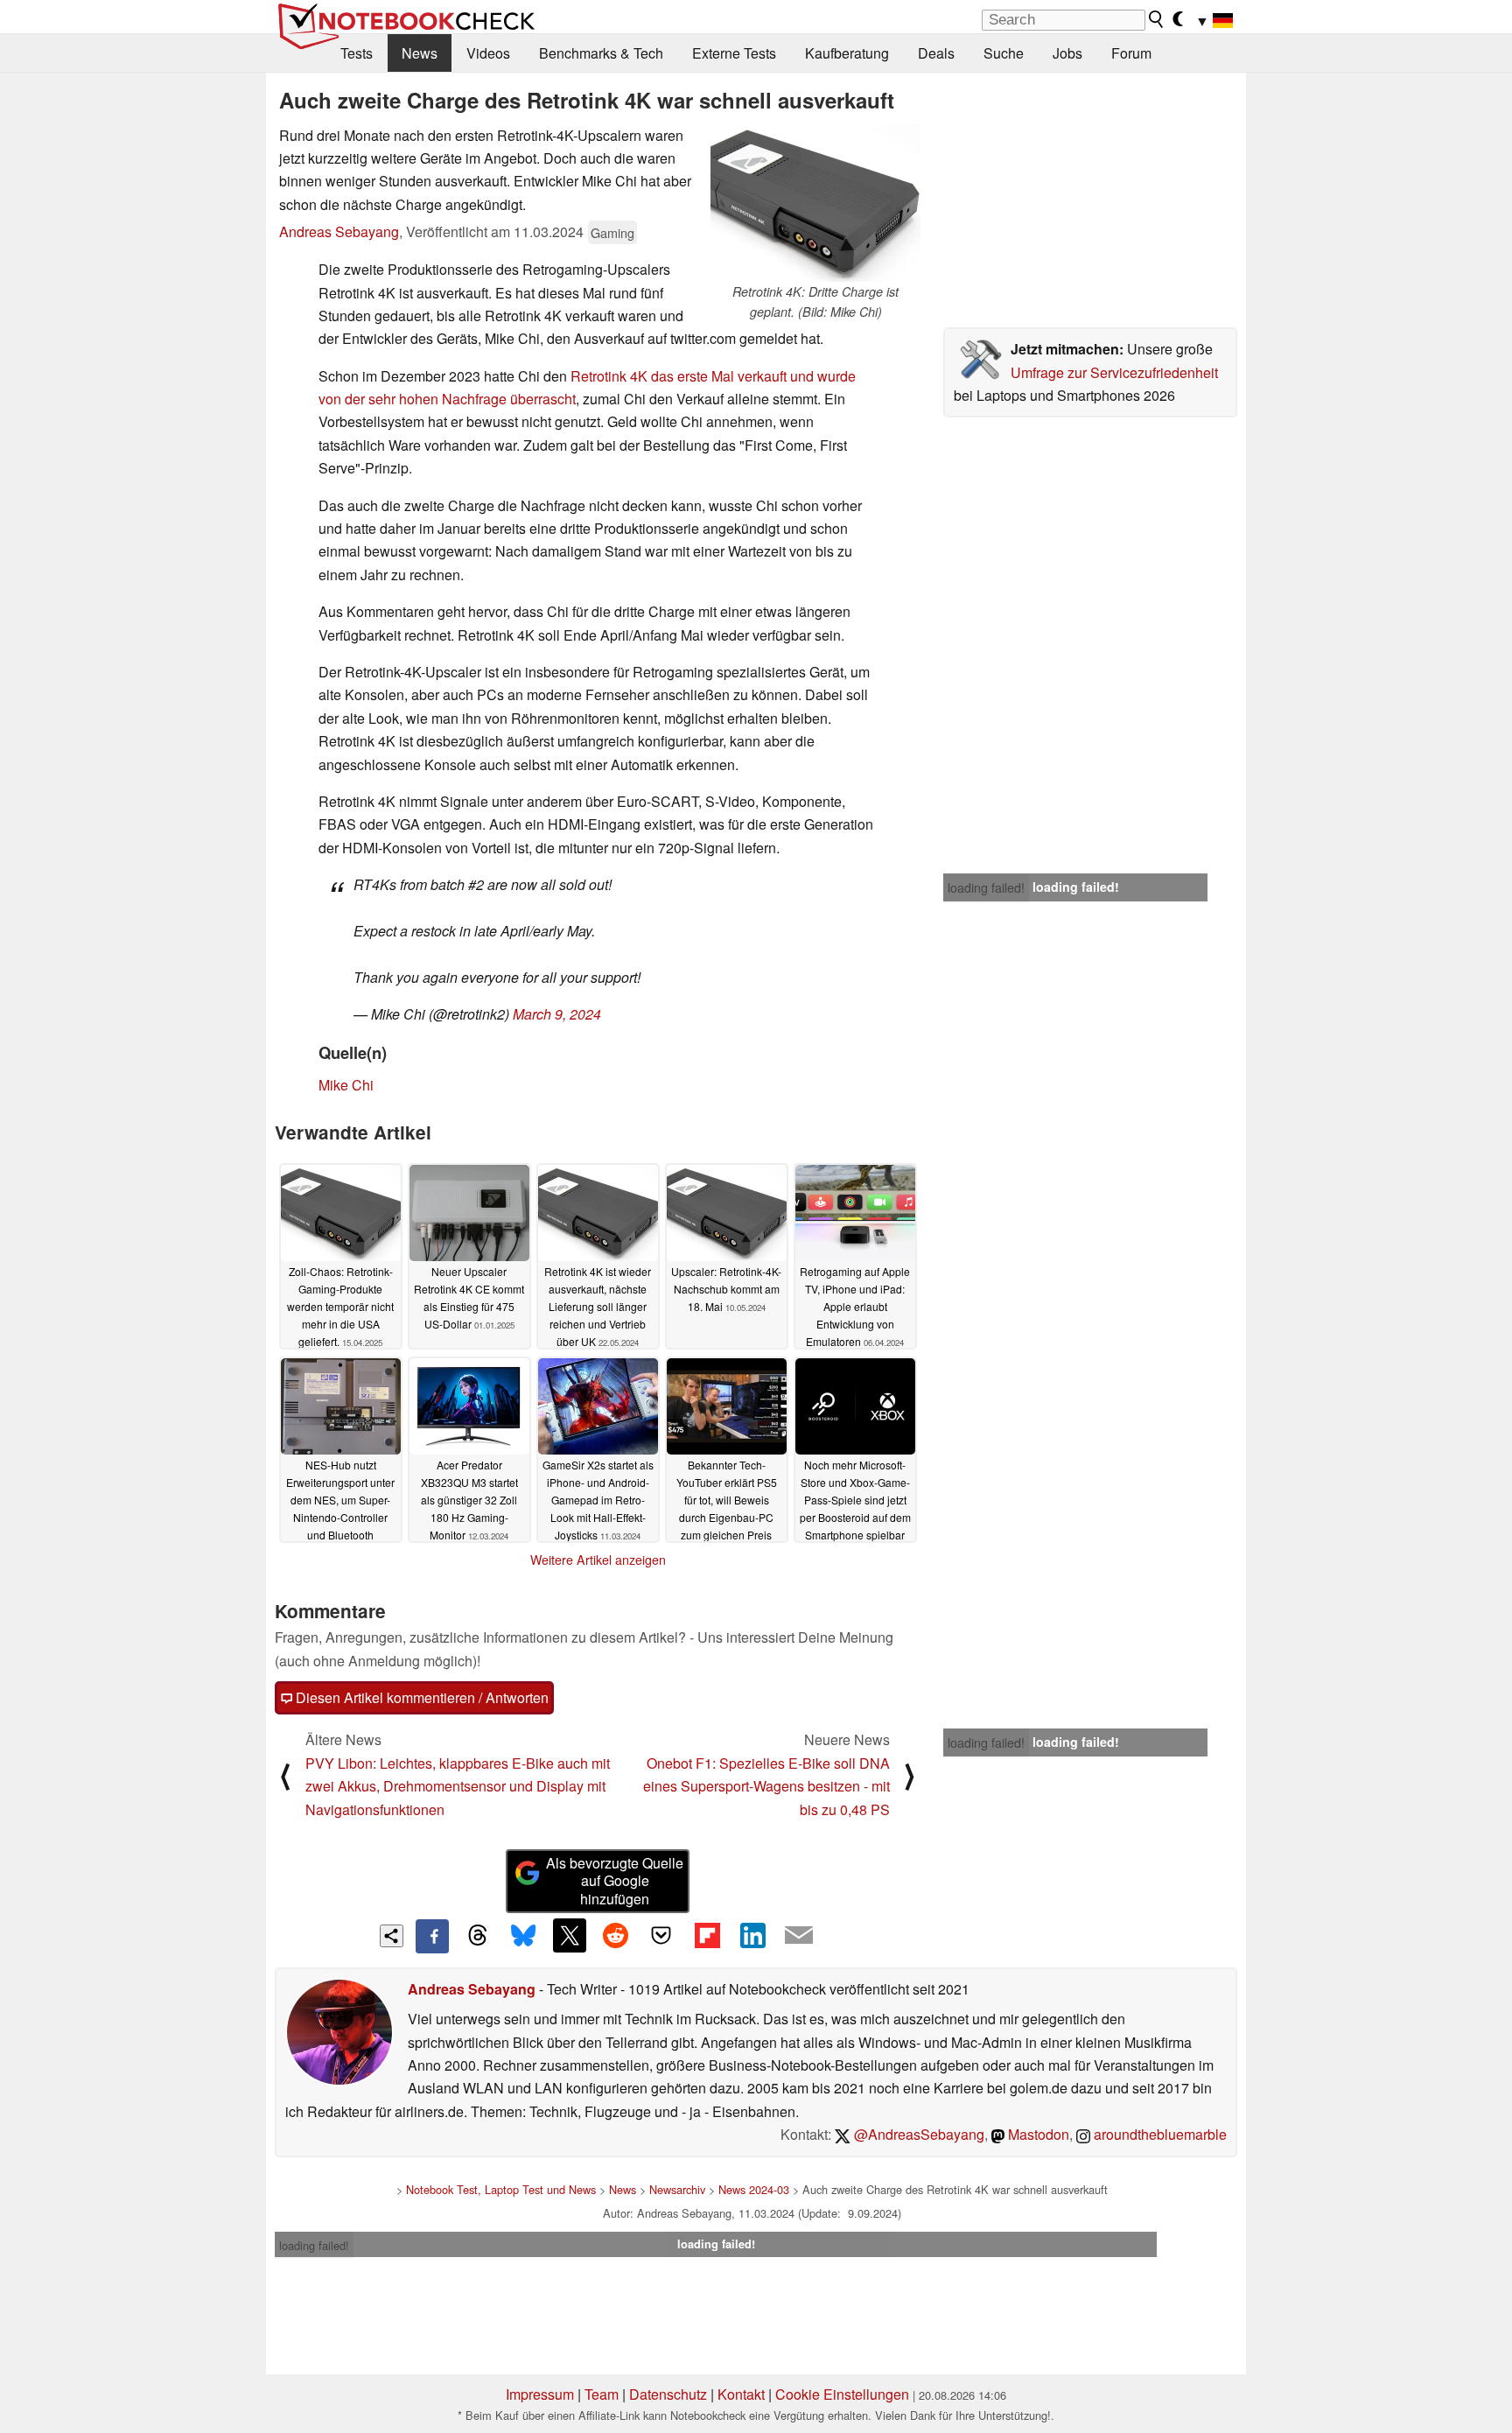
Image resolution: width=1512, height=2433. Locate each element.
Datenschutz (668, 2394)
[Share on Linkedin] (752, 1935)
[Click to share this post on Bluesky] (523, 1936)
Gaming (612, 232)
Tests (357, 53)
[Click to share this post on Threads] (478, 1936)
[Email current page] (799, 1936)
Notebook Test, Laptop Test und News (501, 2189)
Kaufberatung (847, 53)
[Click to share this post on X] (570, 1935)
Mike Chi (346, 1085)
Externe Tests (734, 53)
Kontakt (741, 2394)
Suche (1004, 53)
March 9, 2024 (557, 1014)
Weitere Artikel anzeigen (598, 1560)
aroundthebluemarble (1158, 2134)
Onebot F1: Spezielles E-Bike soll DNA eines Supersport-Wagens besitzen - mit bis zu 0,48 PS (766, 1786)
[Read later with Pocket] (661, 1935)
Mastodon (1037, 2134)
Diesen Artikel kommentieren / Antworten (420, 1697)
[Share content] (392, 1936)
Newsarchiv (677, 2189)
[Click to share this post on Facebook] (432, 1936)
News (420, 53)
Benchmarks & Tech (601, 53)
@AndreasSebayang (917, 2134)
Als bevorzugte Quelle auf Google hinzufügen (615, 1881)
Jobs (1067, 53)
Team (602, 2394)
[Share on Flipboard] (707, 1935)
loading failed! (986, 887)
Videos (488, 53)
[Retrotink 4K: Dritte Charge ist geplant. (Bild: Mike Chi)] (815, 203)
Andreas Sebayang (339, 231)
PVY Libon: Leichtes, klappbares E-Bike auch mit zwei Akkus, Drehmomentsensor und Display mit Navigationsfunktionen (458, 1786)
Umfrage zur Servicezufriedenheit (1114, 372)
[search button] (1157, 19)
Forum (1131, 53)
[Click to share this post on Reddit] (615, 1935)
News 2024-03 (754, 2189)
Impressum (540, 2394)
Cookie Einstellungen (842, 2394)
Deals (936, 53)
